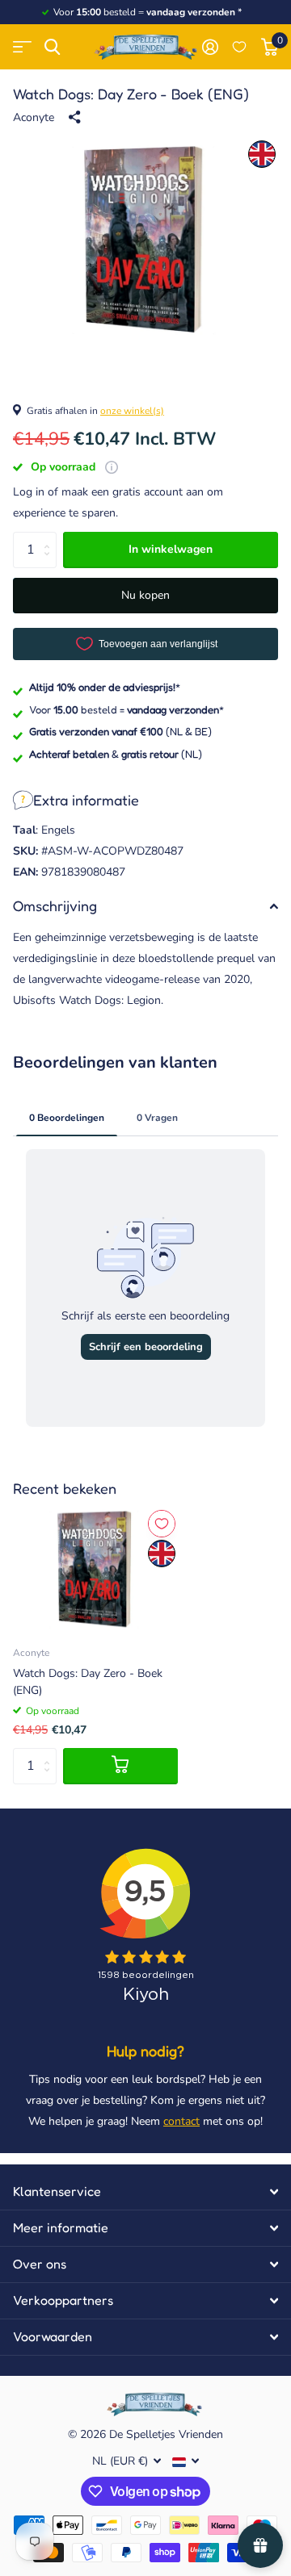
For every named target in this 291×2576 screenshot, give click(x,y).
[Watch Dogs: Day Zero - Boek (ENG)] (95, 1569)
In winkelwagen (171, 549)
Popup (112, 467)
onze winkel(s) (132, 411)
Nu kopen (145, 595)
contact (181, 2121)
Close (145, 2192)
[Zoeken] (52, 47)
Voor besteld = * (127, 709)
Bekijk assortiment (22, 47)
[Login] (210, 47)
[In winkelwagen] (120, 1766)
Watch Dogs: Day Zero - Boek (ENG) (88, 1682)
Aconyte (34, 117)
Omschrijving (55, 905)
